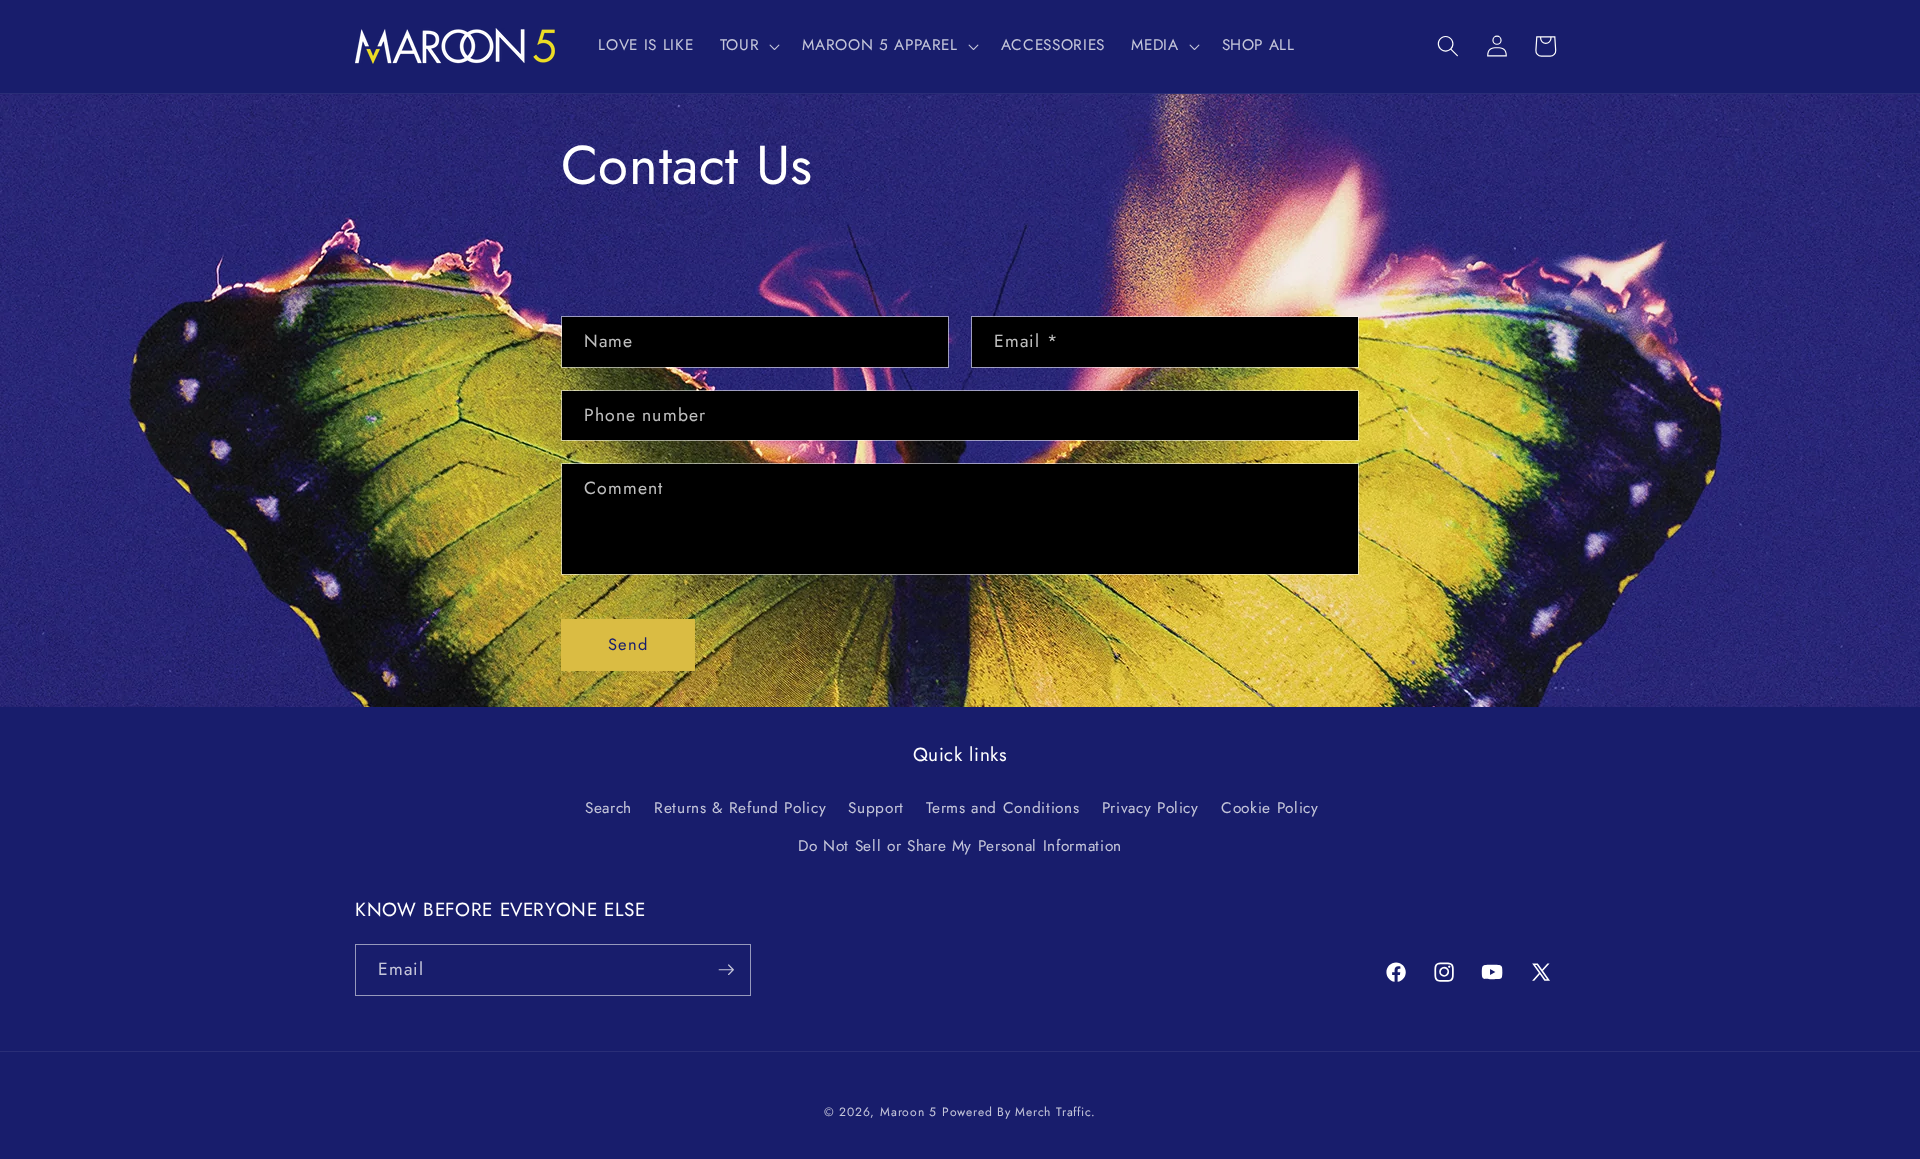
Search (608, 808)
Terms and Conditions (1002, 808)
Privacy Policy (1150, 808)
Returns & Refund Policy (740, 808)
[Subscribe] (726, 970)
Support (876, 808)
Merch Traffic (1053, 1112)
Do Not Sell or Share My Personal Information (960, 846)
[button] (748, 46)
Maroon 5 (908, 1112)
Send (628, 644)
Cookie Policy (1270, 808)
